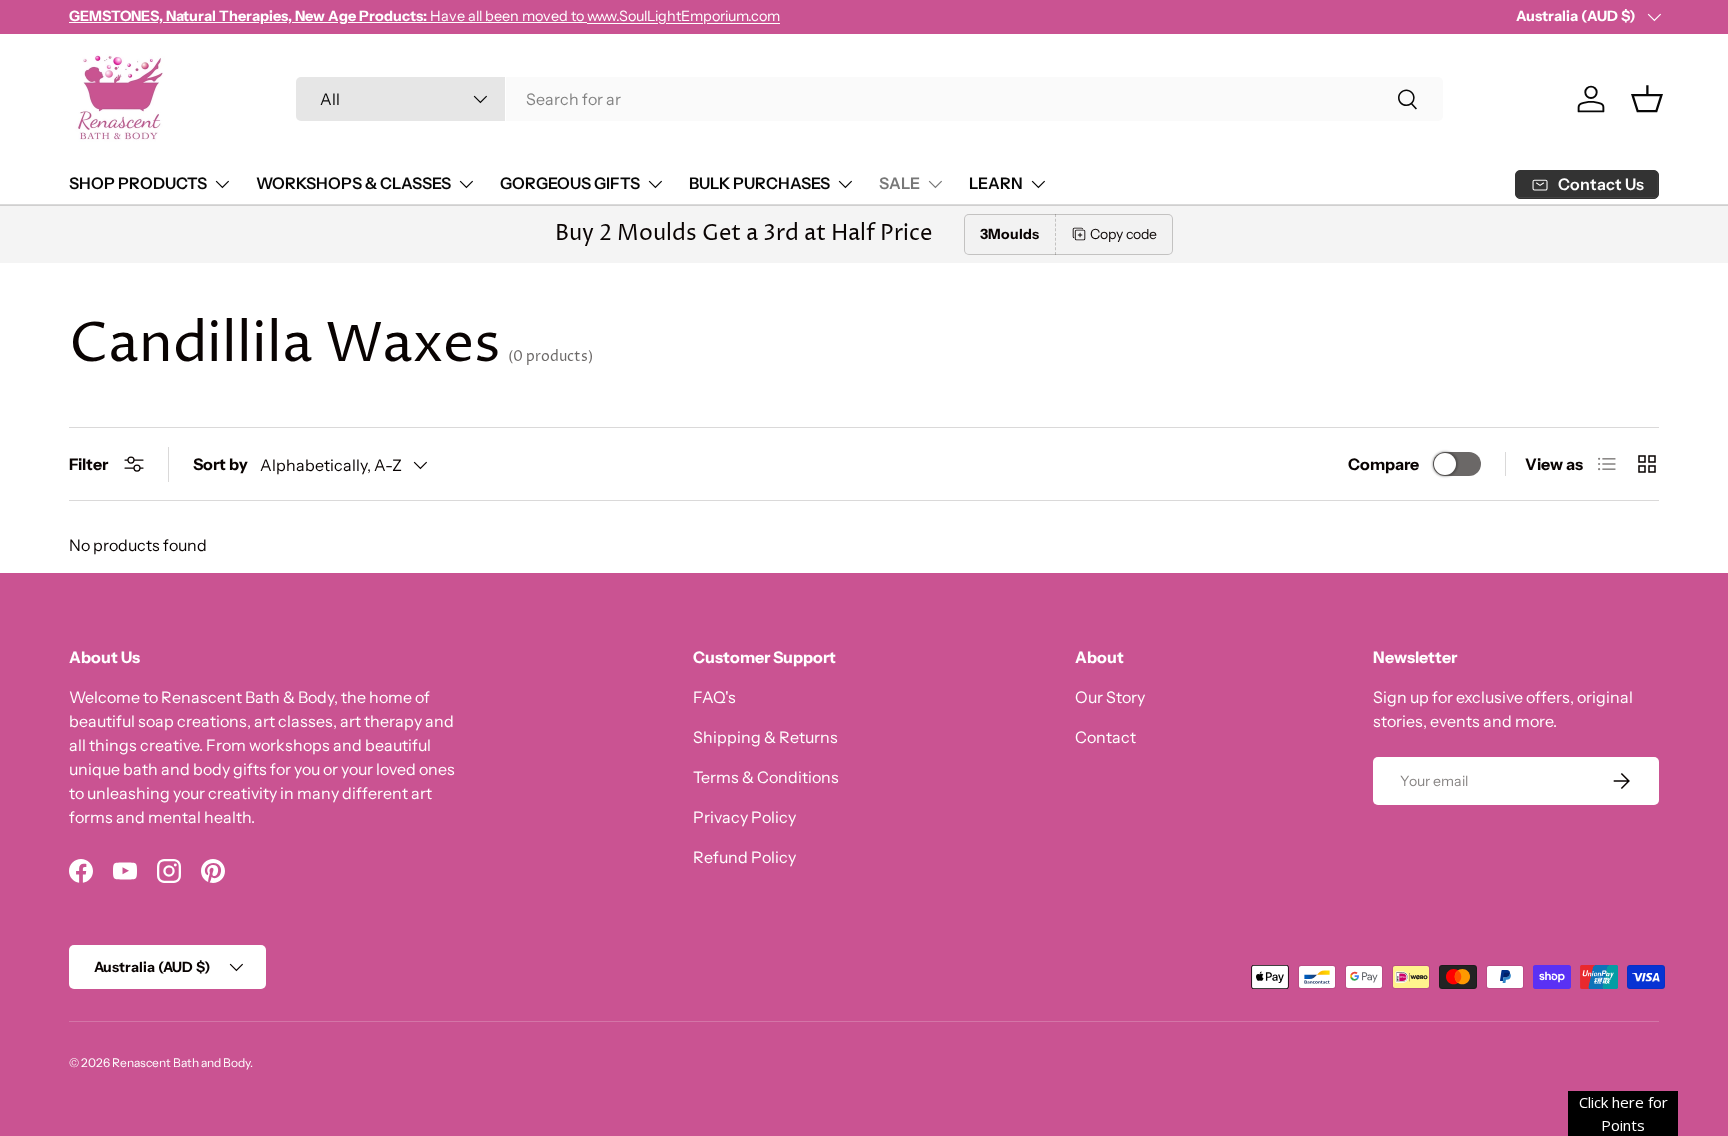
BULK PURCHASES (759, 183)
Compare (1383, 464)
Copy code (1123, 234)
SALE (899, 183)
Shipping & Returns (765, 737)
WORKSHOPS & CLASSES (353, 183)
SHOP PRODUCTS (138, 183)
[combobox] (869, 99)
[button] (1647, 99)
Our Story (1110, 697)
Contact (1105, 737)
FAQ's (714, 697)
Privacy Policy (744, 817)
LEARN (996, 183)
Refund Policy (744, 857)
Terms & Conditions (766, 777)
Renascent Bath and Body (181, 1062)
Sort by (220, 464)
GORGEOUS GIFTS (570, 183)
